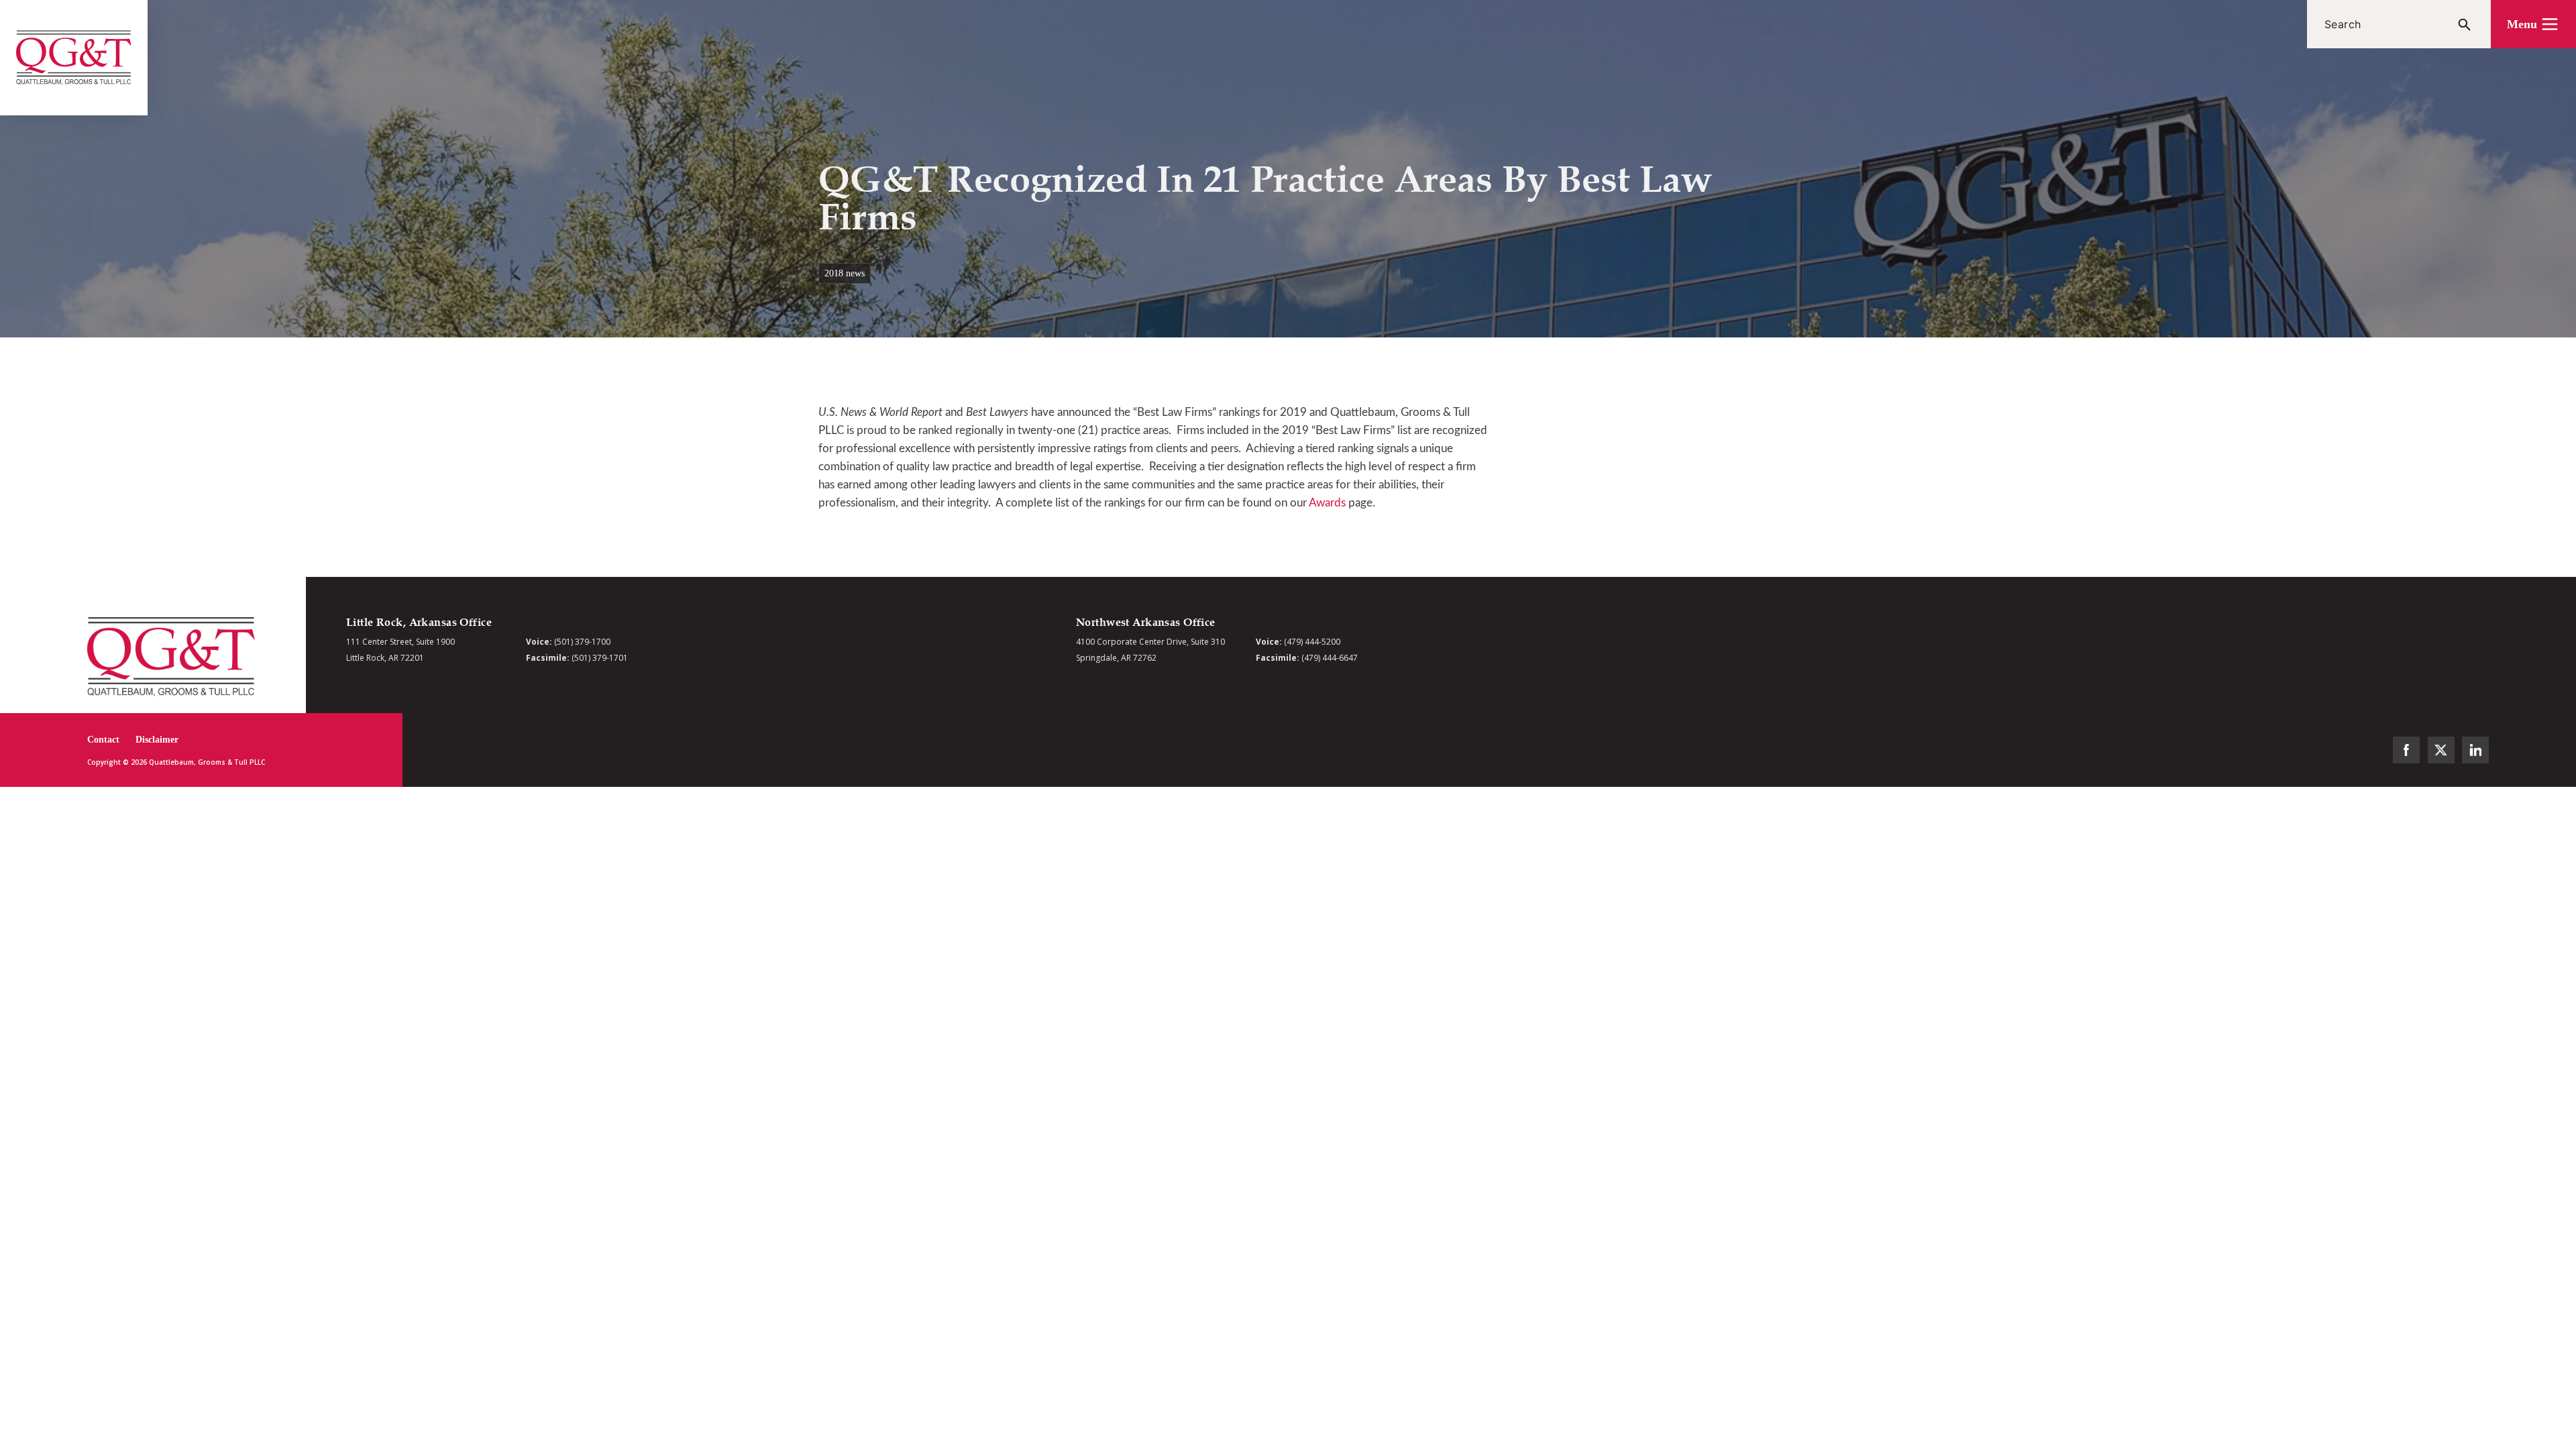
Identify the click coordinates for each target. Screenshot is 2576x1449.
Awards (1327, 503)
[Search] (2465, 24)
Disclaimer (157, 740)
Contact (103, 740)
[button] (2533, 24)
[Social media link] (2406, 750)
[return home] (74, 58)
